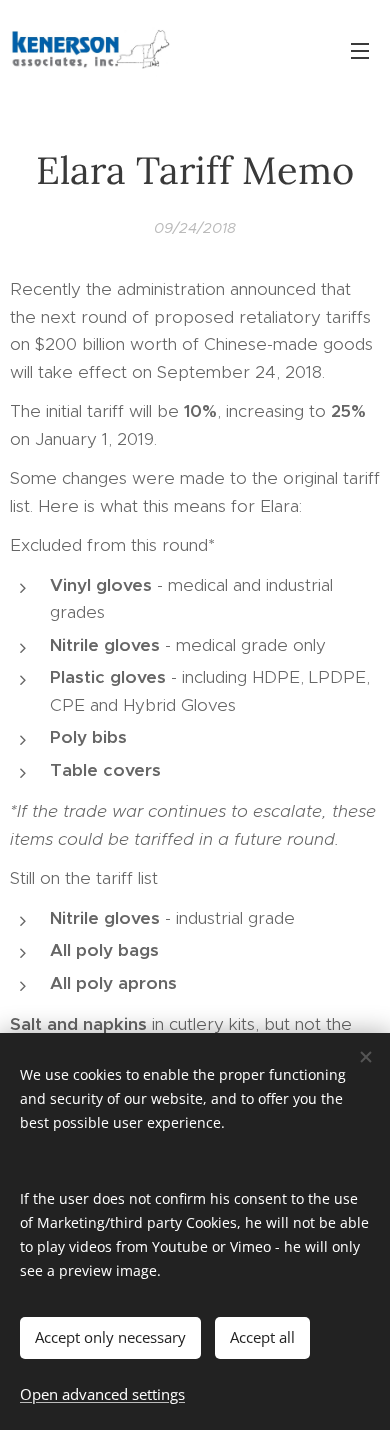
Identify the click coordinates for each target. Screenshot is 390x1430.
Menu (360, 50)
